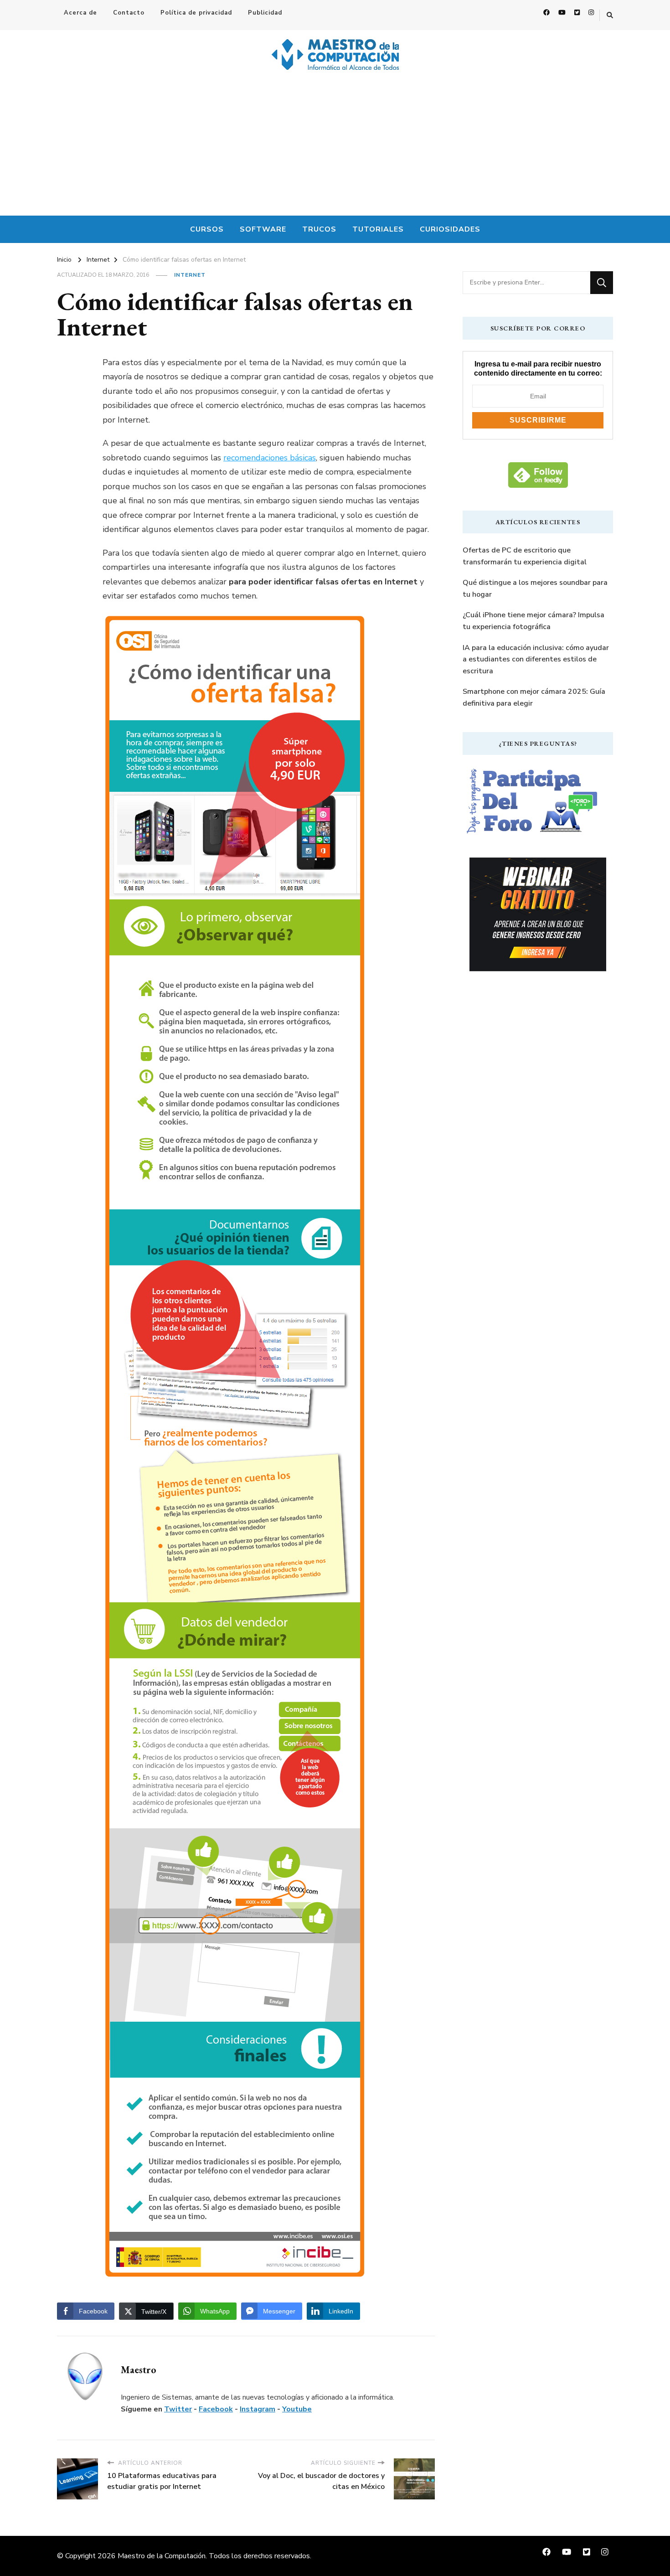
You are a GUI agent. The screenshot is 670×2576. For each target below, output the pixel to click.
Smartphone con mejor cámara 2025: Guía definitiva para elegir (534, 697)
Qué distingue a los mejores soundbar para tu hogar (535, 589)
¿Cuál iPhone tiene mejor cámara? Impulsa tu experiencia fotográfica (533, 621)
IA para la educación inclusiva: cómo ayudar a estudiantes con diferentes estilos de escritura (536, 659)
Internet (190, 275)
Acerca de (80, 13)
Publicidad (265, 13)
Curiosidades (450, 229)
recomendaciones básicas (270, 458)
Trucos (319, 229)
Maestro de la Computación (162, 2556)
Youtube (297, 2409)
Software (263, 229)
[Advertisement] (335, 147)
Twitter (178, 2409)
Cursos (207, 229)
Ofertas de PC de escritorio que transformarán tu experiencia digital (525, 556)
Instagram (258, 2409)
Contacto (129, 13)
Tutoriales (378, 229)
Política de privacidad (196, 13)
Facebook (216, 2409)
